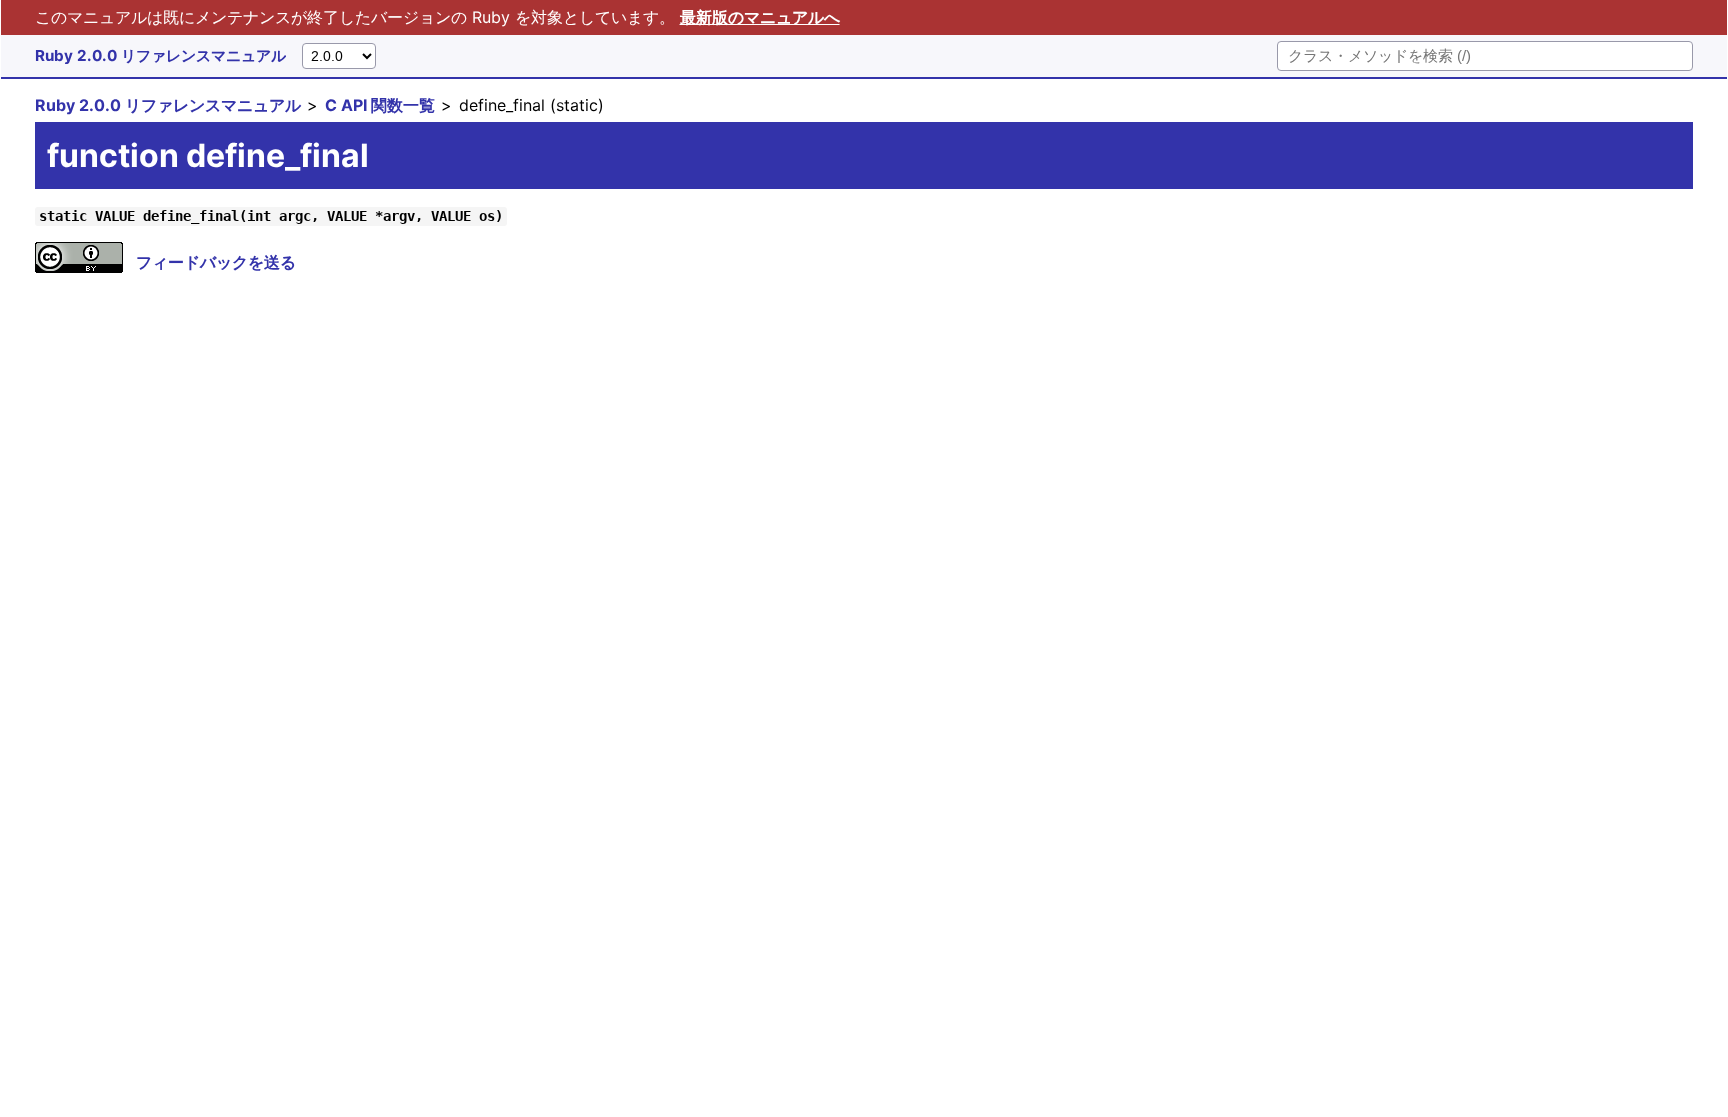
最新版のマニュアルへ (760, 17)
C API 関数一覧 (380, 105)
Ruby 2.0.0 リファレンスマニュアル (160, 55)
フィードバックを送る (216, 262)
